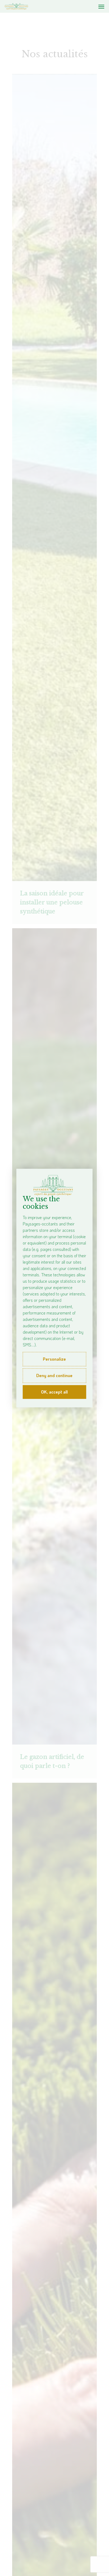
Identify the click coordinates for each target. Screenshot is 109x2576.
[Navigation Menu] (101, 6)
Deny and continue (54, 1375)
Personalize (54, 1359)
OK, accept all (54, 1392)
